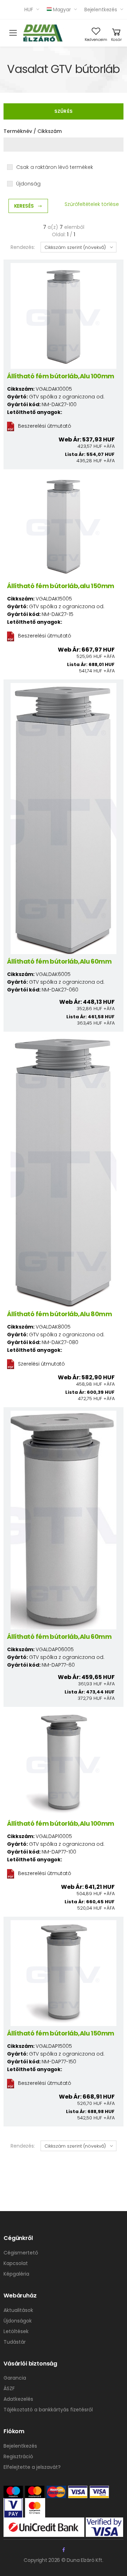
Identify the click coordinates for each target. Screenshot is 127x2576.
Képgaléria (16, 2274)
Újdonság (28, 184)
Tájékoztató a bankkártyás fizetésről (48, 2410)
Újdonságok (18, 2321)
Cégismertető (21, 2253)
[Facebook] (64, 2550)
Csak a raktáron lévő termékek (55, 167)
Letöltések (16, 2331)
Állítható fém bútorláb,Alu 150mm (61, 2033)
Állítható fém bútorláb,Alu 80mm (59, 1314)
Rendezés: (23, 247)
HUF (29, 10)
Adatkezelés (18, 2399)
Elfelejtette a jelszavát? (32, 2467)
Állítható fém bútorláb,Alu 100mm (61, 376)
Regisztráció (18, 2456)
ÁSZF (9, 2388)
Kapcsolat (16, 2263)
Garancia (15, 2378)
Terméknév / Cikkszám (33, 131)
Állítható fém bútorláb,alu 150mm (61, 586)
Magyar (62, 10)
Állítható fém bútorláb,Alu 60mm (59, 961)
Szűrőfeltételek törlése (92, 204)
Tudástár (15, 2342)
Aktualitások (18, 2310)
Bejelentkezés (101, 10)
